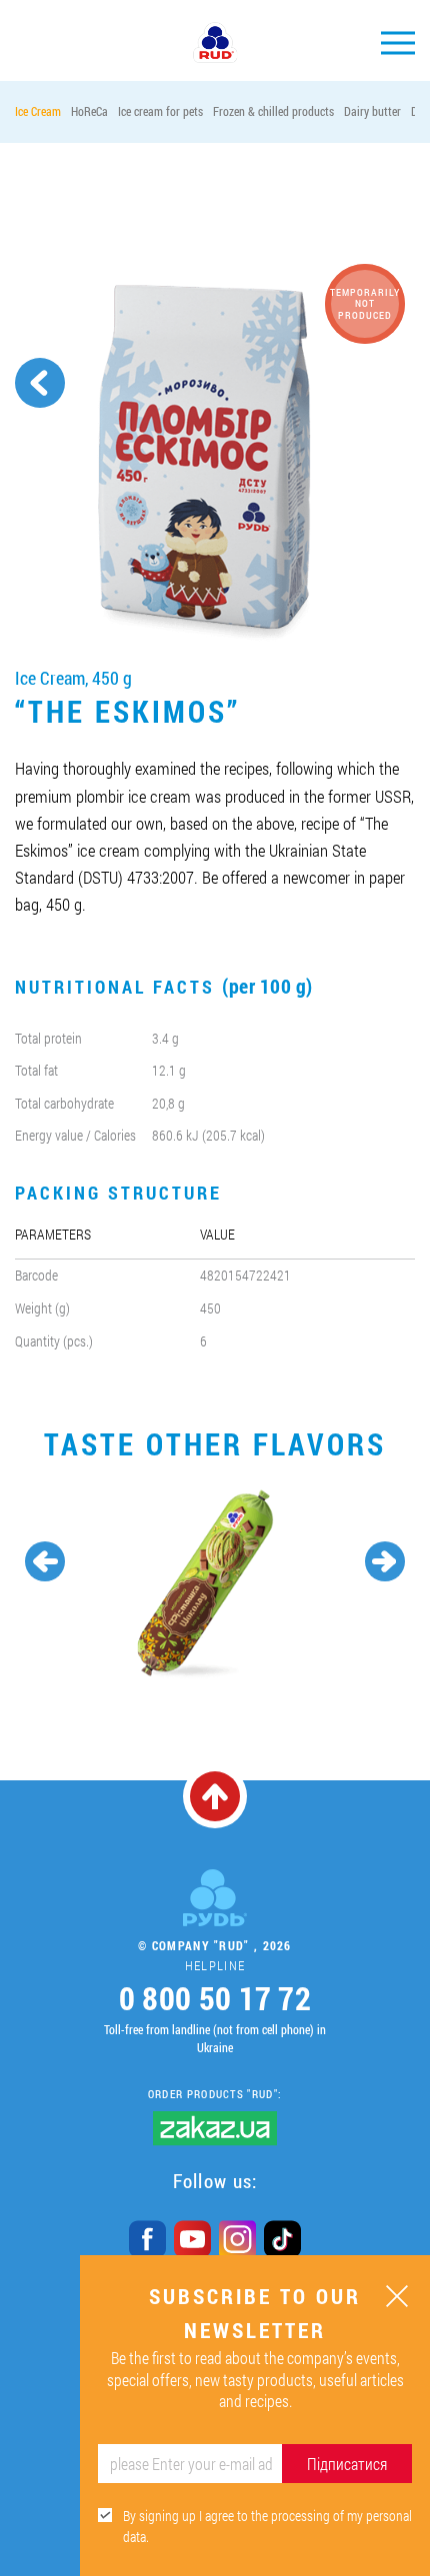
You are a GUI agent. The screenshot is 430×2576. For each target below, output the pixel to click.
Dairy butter (372, 111)
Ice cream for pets (160, 111)
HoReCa (89, 111)
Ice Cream (38, 111)
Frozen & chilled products (273, 111)
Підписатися (347, 2464)
